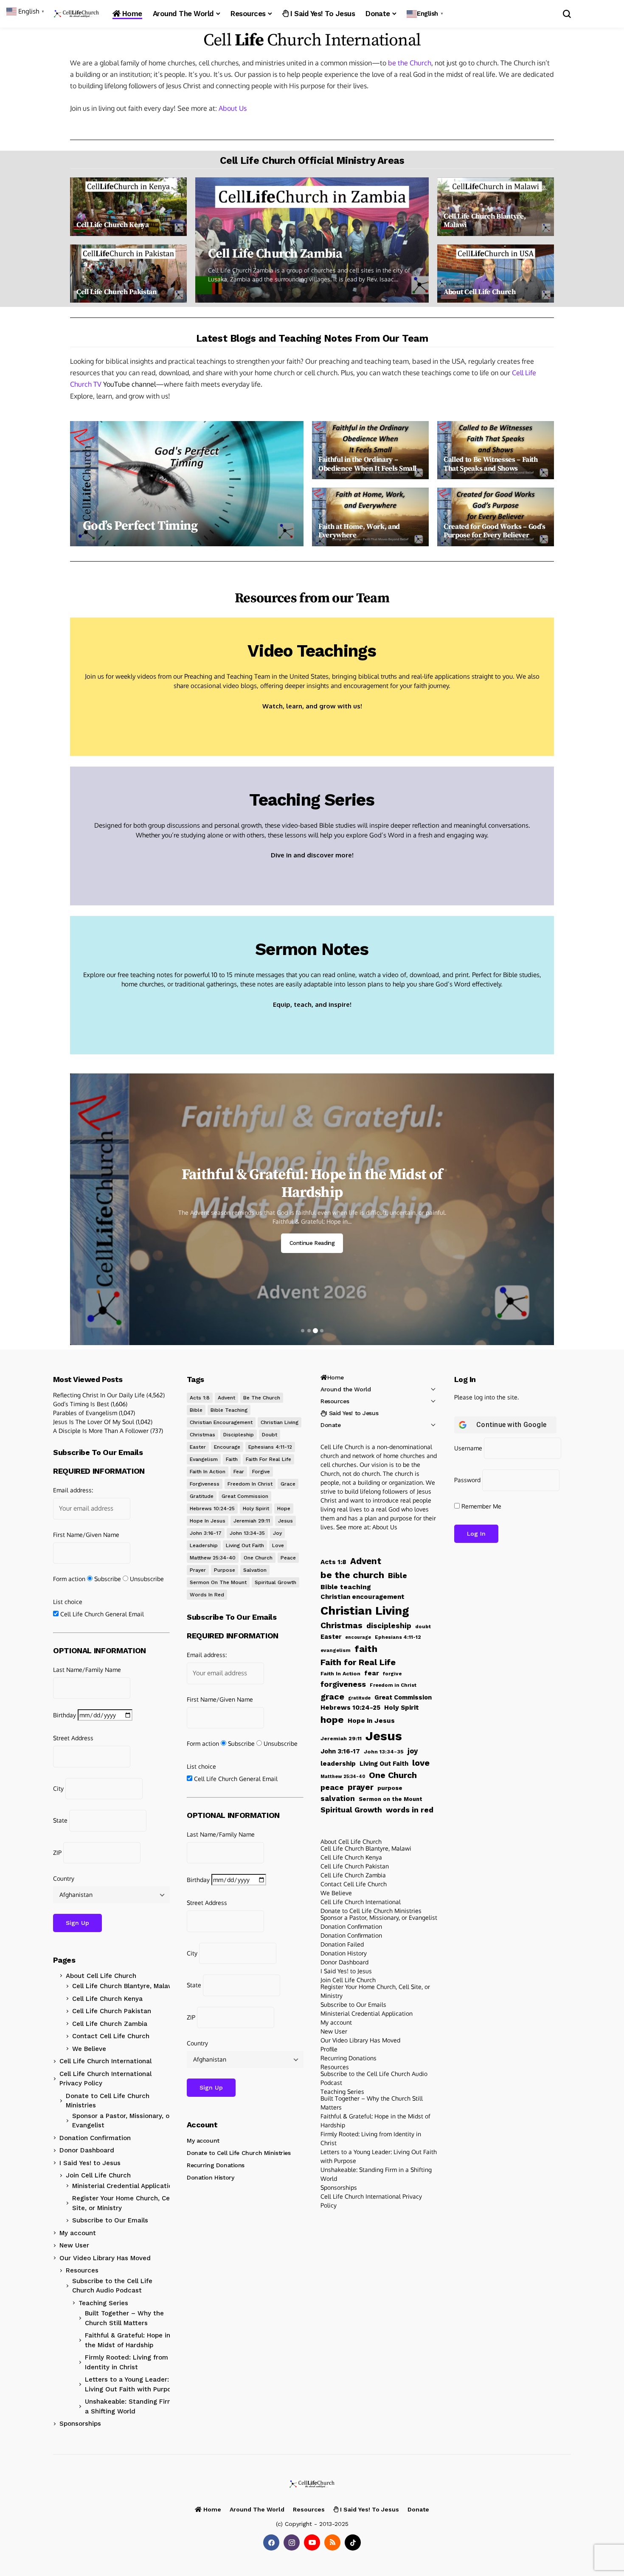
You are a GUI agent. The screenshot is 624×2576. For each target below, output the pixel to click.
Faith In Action (208, 1472)
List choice (68, 1602)
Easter (198, 1447)
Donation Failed (342, 1944)
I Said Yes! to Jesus (90, 2163)
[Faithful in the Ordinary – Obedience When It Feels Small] (370, 450)
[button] (426, 14)
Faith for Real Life (268, 1459)
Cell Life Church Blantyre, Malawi (485, 221)
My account (78, 2233)
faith (232, 1459)
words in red (207, 1595)
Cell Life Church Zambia (275, 254)
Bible (196, 1410)
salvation (255, 1570)
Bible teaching (229, 1410)
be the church (262, 1398)
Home (336, 1377)
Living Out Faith (245, 1545)
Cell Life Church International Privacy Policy (105, 2079)
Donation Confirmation (95, 2138)
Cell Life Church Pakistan (117, 292)
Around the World (346, 1389)
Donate (330, 1425)
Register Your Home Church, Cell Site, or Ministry (123, 2203)
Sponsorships (80, 2424)
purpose (225, 1570)
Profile (329, 2049)
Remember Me (481, 1506)
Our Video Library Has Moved (105, 2258)
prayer (198, 1570)
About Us (233, 108)
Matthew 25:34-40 (213, 1558)
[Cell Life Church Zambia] (312, 240)
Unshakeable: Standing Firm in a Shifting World (133, 2406)
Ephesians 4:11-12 (270, 1447)
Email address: (73, 1490)
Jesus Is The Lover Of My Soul (94, 1422)
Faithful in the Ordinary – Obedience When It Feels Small (367, 464)
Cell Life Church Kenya (113, 225)
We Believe (89, 2049)
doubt (270, 1435)
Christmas (202, 1435)
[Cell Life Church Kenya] (128, 207)
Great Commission (245, 1496)
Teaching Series (312, 800)
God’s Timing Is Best (81, 1404)
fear (239, 1472)
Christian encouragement (221, 1422)
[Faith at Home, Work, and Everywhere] (370, 517)
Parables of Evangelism (85, 1413)
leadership (204, 1545)
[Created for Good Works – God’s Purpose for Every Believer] (496, 517)
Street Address (73, 1738)
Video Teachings (312, 651)
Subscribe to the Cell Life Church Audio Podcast (112, 2286)
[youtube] (312, 2542)
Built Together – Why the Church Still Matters (312, 1184)
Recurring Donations (216, 2165)
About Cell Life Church (480, 292)
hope (284, 1509)
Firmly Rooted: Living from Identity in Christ (126, 2362)
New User (74, 2245)
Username (468, 1448)
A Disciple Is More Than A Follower (101, 1431)
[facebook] (271, 2542)
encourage (227, 1447)
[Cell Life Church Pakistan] (128, 274)
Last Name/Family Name (87, 1670)
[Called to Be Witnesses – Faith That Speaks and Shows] (496, 450)
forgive (261, 1472)
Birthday (65, 1715)
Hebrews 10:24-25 (212, 1509)
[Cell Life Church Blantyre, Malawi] (496, 207)
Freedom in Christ (250, 1484)
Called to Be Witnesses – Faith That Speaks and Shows (491, 464)
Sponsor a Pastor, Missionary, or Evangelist (122, 2121)
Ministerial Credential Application (124, 2186)
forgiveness (205, 1484)
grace (288, 1484)
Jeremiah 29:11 (252, 1521)
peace (288, 1558)
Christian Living (280, 1422)
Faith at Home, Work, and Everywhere (359, 531)
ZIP (57, 1853)
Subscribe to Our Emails (110, 2220)
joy (277, 1533)
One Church (258, 1558)
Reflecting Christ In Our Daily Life (99, 1395)
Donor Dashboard (87, 2150)
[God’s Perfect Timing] (187, 484)
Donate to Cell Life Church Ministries (108, 2101)
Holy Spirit (256, 1509)
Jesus (285, 1521)
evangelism (204, 1459)
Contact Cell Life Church (111, 2036)
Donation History (210, 2177)
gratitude (202, 1496)
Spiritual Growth (275, 1582)
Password (467, 1480)
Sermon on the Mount (218, 1582)
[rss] (332, 2542)
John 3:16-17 (206, 1533)
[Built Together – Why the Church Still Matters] (312, 1209)
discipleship (239, 1435)
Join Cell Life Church (98, 2175)
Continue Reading (312, 1243)
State (60, 1820)
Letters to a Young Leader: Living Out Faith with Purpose (132, 2384)
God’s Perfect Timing (140, 526)
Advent (226, 1398)
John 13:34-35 (247, 1533)
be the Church (410, 63)
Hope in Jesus (208, 1521)
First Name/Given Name (86, 1535)
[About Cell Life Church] (496, 274)
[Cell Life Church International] (76, 14)
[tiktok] (353, 2542)
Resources (82, 2270)
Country (64, 1878)
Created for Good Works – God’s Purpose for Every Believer (495, 531)
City (58, 1788)
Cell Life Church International (105, 2061)
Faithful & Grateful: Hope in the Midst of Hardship (128, 2340)
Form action (69, 1579)
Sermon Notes (312, 949)
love (278, 1545)
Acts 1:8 (200, 1398)
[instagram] (292, 2542)
